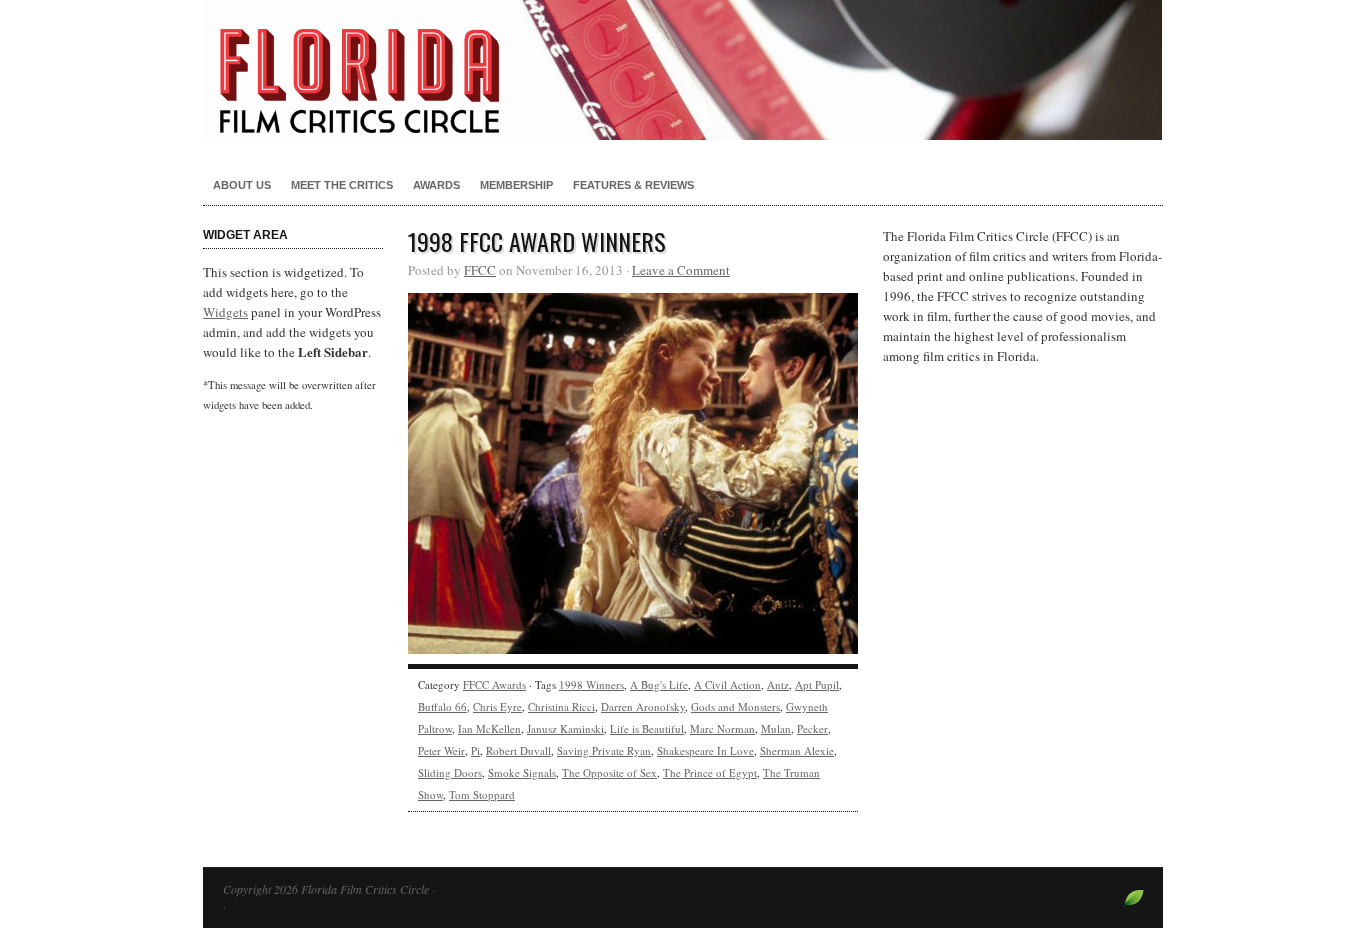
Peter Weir (441, 750)
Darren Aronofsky (643, 706)
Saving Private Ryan (604, 750)
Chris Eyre (497, 706)
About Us (242, 185)
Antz (778, 684)
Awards (436, 185)
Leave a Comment (681, 270)
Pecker (812, 728)
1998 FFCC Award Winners (537, 241)
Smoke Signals (522, 772)
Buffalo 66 (442, 706)
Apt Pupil (817, 684)
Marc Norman (722, 728)
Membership (516, 185)
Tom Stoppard (482, 794)
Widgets (225, 312)
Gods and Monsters (735, 706)
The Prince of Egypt (710, 772)
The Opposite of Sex (609, 772)
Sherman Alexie (797, 750)
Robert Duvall (518, 750)
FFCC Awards (494, 684)
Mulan (776, 728)
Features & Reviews (633, 185)
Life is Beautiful (647, 728)
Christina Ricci (561, 706)
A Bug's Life (659, 684)
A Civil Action (727, 684)
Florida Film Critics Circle (683, 70)
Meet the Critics (342, 185)
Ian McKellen (489, 728)
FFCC (480, 270)
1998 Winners (591, 684)
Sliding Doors (450, 772)
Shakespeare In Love (705, 750)
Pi (475, 750)
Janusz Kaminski (565, 728)
